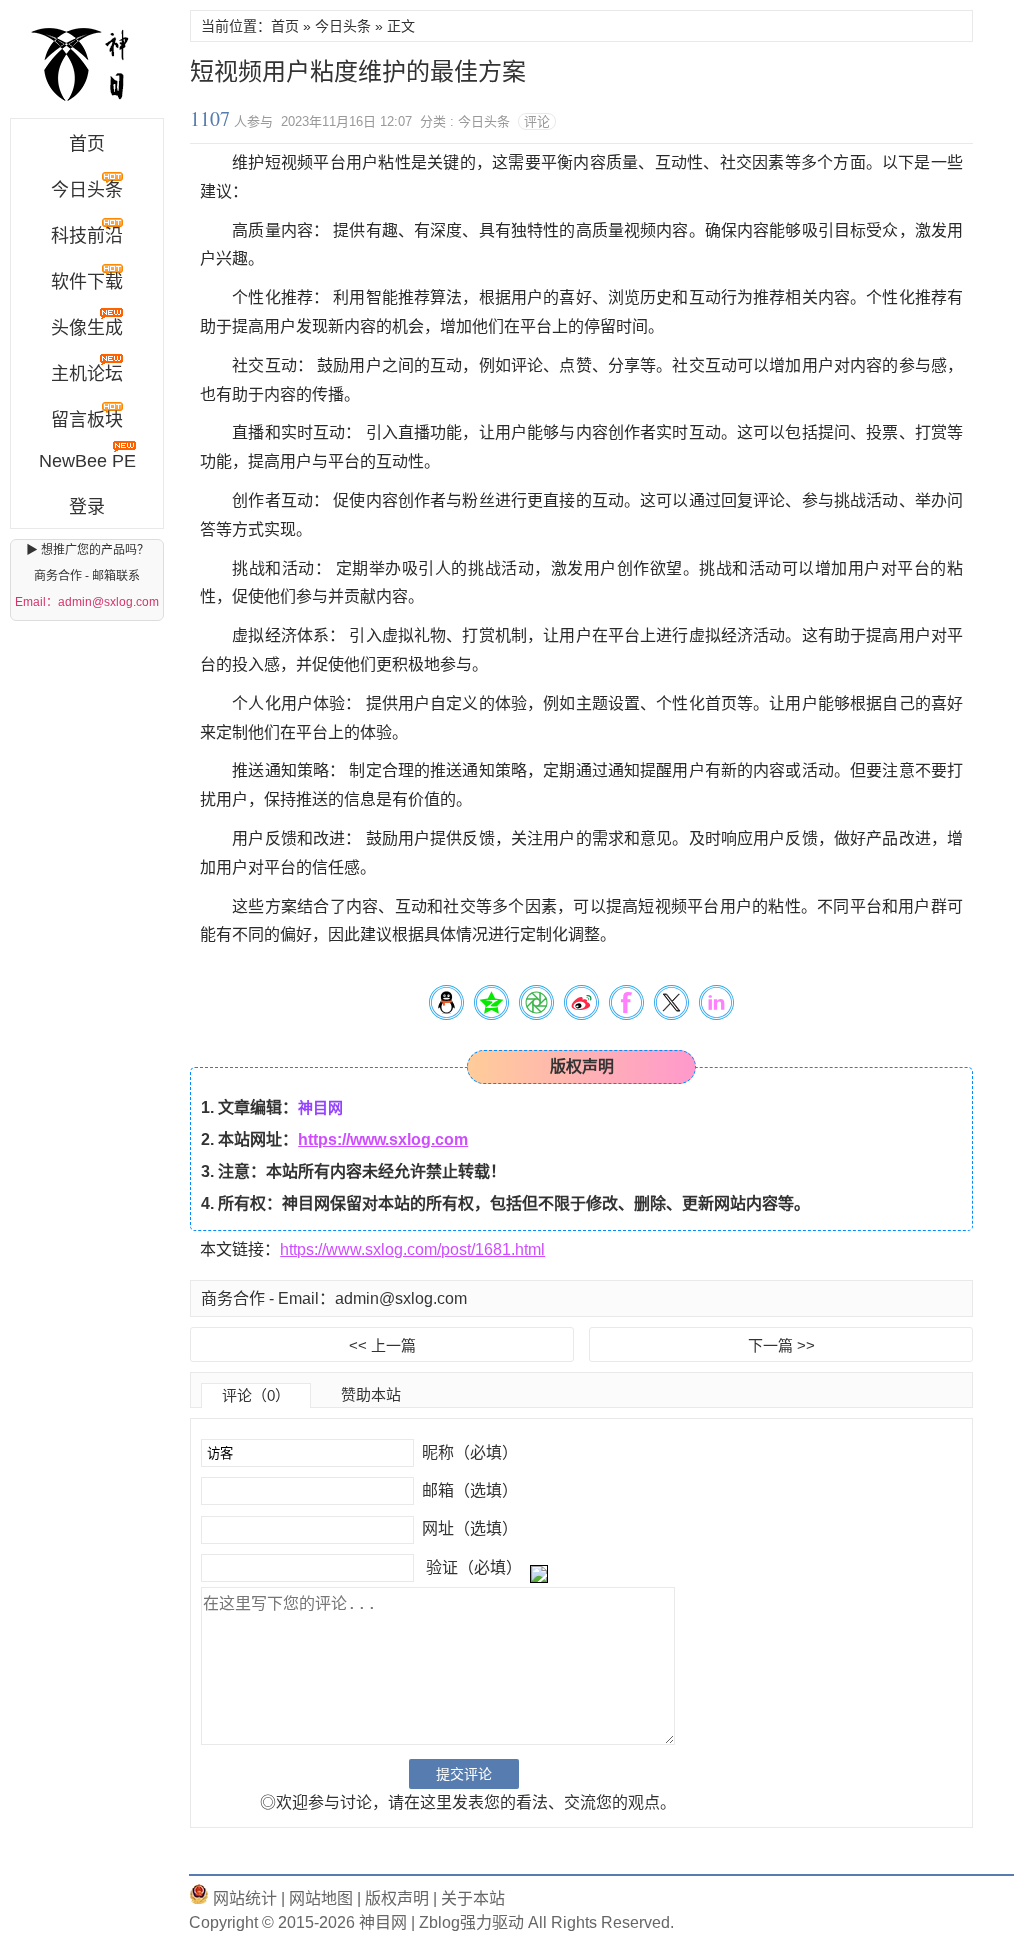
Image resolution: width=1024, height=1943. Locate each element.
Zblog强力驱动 (471, 1922)
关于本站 (473, 1898)
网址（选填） (468, 1528)
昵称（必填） (468, 1452)
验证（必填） (474, 1567)
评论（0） (256, 1395)
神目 (87, 64)
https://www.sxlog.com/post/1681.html (412, 1249)
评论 (537, 121)
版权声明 (395, 1898)
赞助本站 (371, 1394)
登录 (87, 507)
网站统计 (243, 1898)
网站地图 (319, 1898)
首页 (87, 144)
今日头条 (343, 26)
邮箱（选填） (468, 1490)
